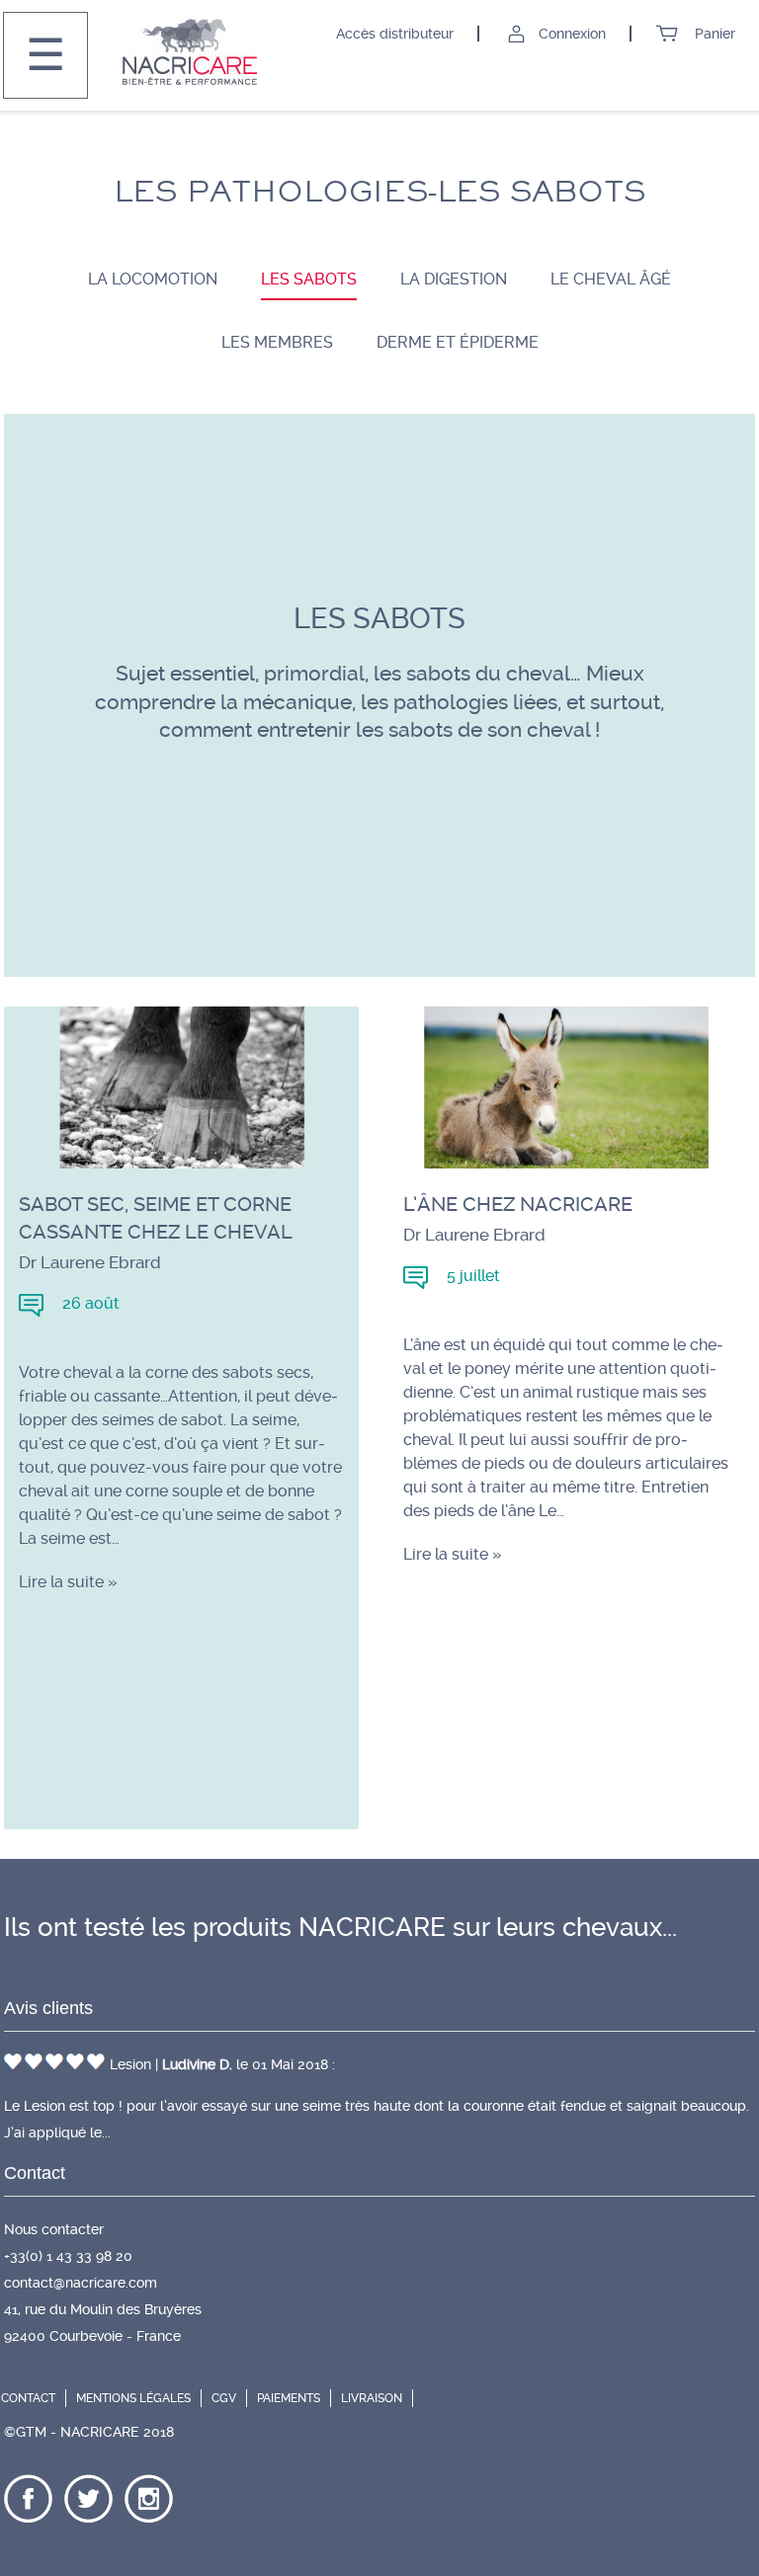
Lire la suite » (68, 1582)
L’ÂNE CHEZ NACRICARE (518, 1204)
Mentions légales (133, 2398)
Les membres (277, 342)
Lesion (132, 2064)
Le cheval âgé (611, 279)
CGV (224, 2398)
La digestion (454, 279)
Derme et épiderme (458, 342)
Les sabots (309, 279)
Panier (713, 34)
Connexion (574, 34)
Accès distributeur (397, 34)
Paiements (289, 2398)
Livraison (372, 2398)
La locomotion (153, 279)
